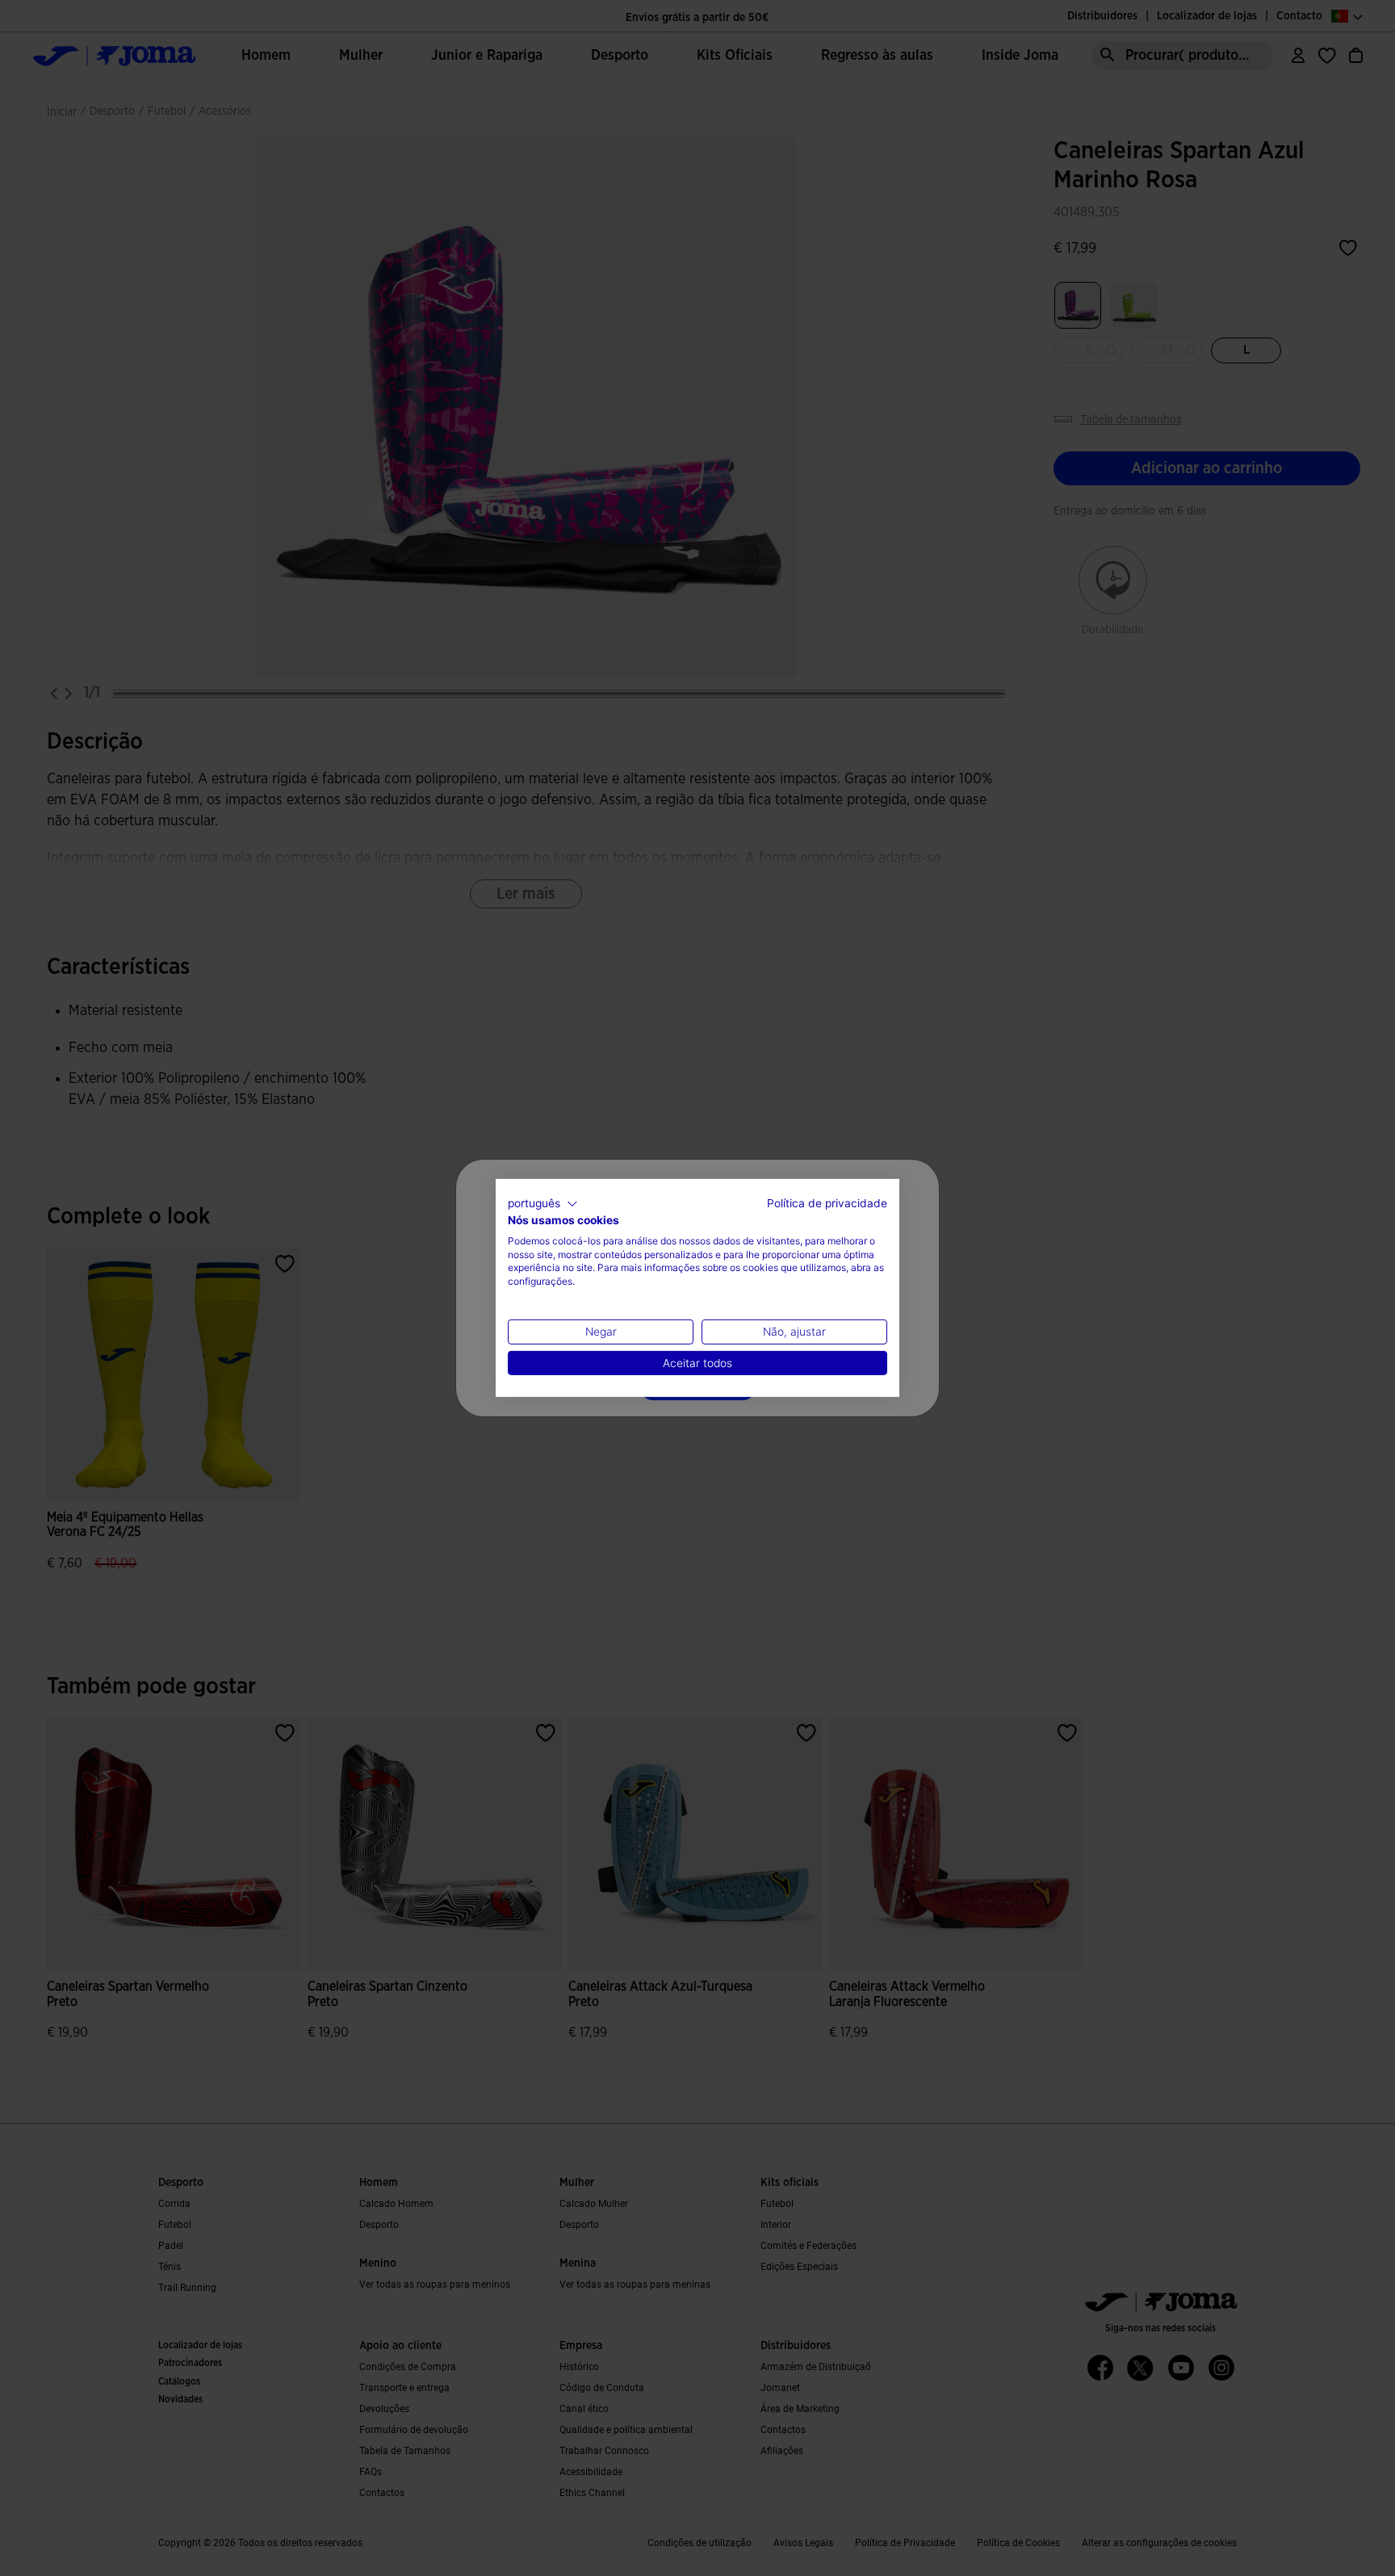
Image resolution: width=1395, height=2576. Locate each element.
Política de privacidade (827, 1203)
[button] (543, 1204)
